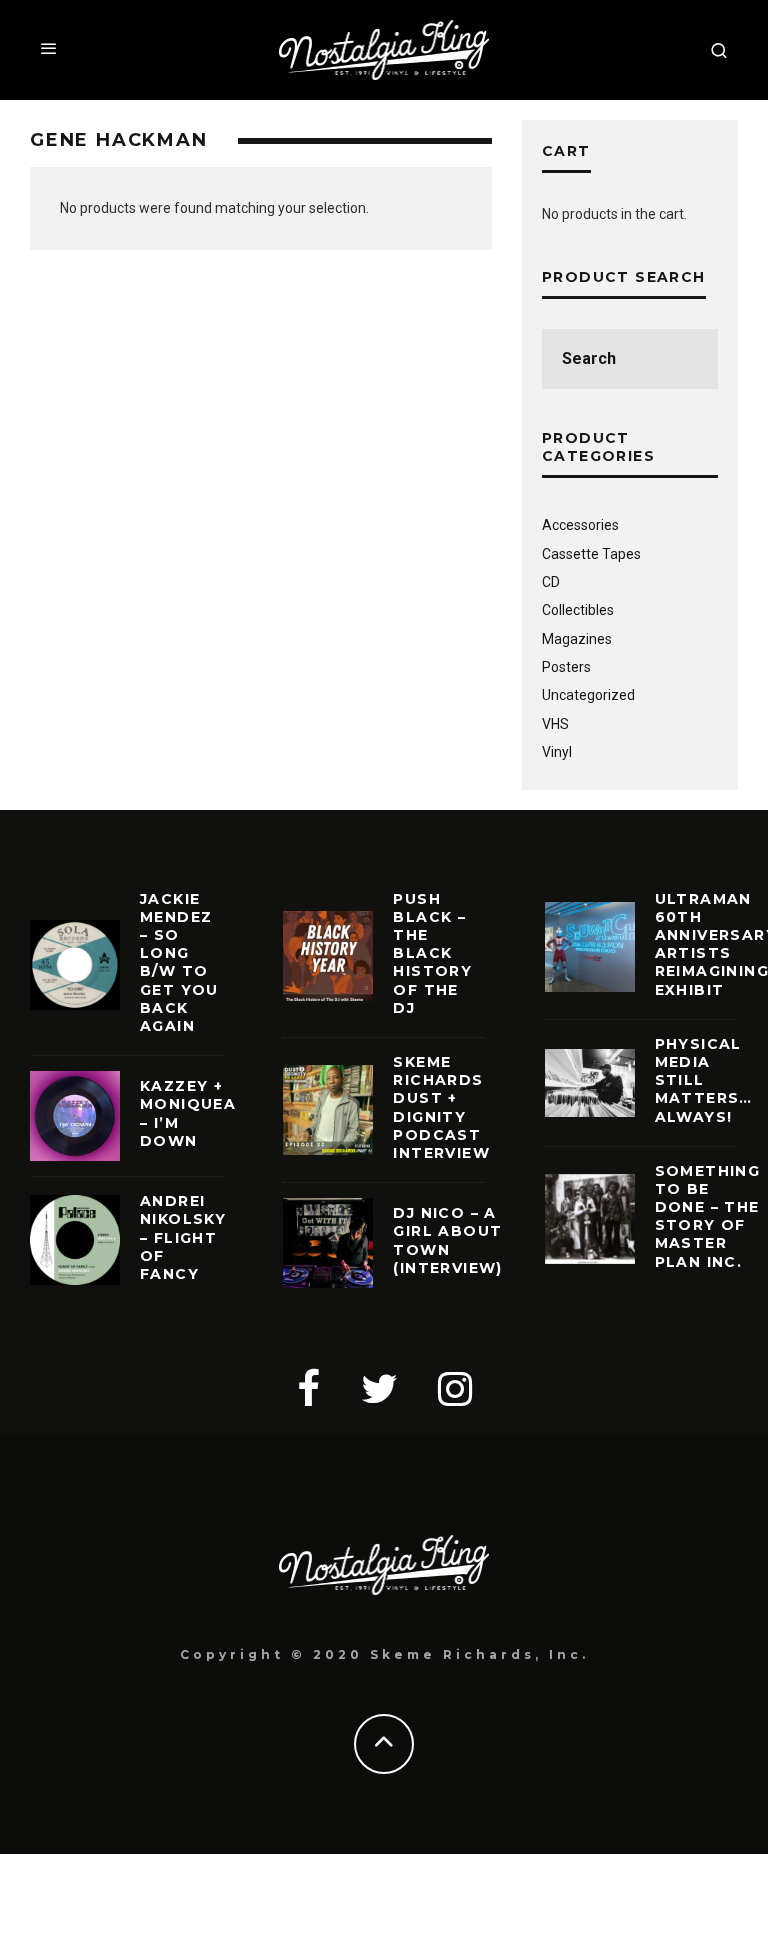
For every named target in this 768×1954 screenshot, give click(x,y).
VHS (555, 724)
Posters (566, 667)
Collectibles (578, 610)
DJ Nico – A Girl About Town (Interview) (447, 1240)
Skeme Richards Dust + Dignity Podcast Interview (441, 1107)
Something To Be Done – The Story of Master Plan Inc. (708, 1216)
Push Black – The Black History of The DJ (432, 953)
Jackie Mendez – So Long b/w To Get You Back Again (179, 962)
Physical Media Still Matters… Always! (704, 1080)
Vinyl (557, 752)
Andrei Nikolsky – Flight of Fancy (183, 1237)
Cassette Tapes (591, 554)
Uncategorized (588, 695)
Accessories (580, 525)
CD (551, 582)
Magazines (577, 639)
